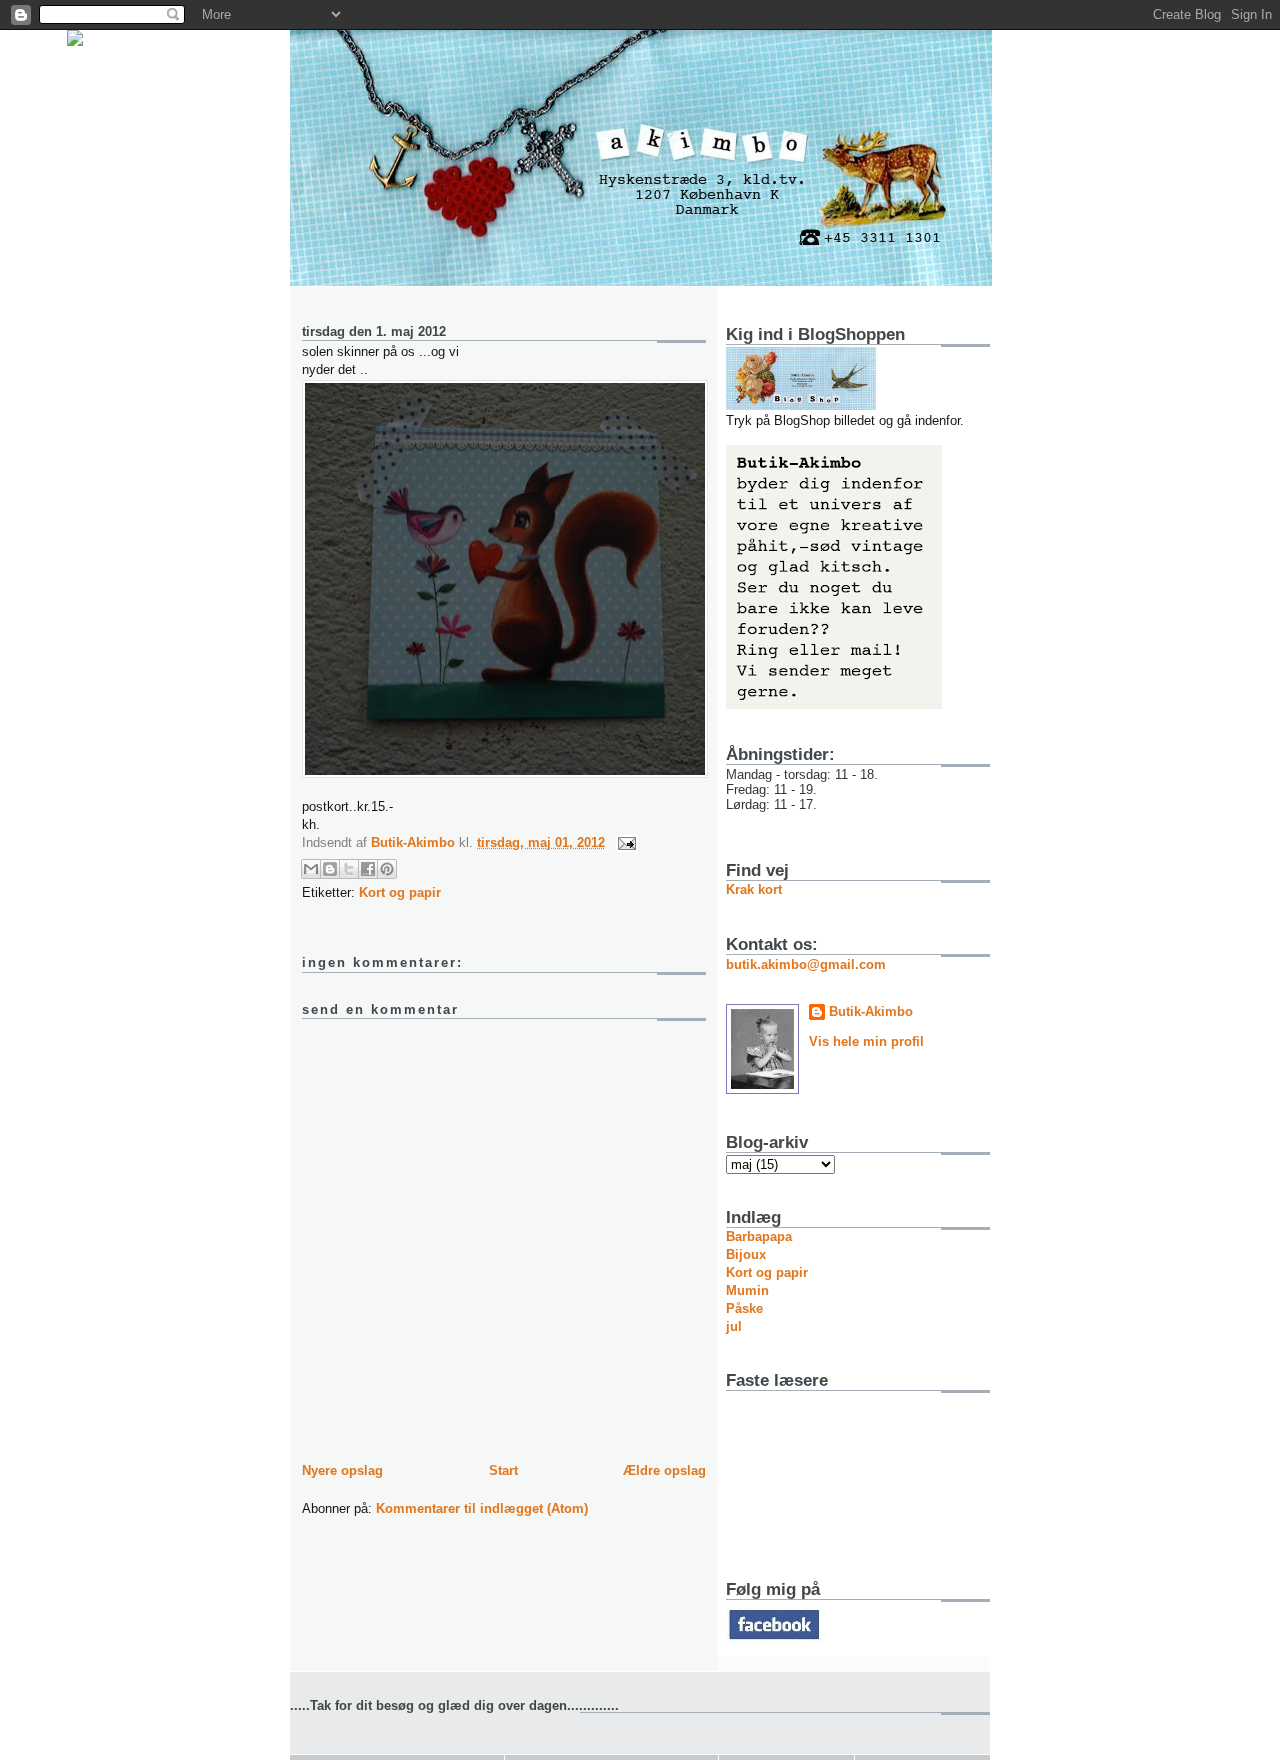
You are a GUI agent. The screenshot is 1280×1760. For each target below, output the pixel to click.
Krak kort (754, 889)
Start (503, 1470)
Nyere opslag (342, 1470)
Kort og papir (400, 892)
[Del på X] (349, 869)
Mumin (747, 1290)
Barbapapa (759, 1236)
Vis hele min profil (866, 1041)
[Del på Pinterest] (387, 869)
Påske (744, 1308)
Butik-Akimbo (871, 1011)
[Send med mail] (311, 869)
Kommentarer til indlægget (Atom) (482, 1508)
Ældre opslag (664, 1470)
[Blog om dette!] (330, 869)
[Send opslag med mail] (623, 842)
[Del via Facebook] (368, 869)
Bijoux (746, 1254)
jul (734, 1326)
